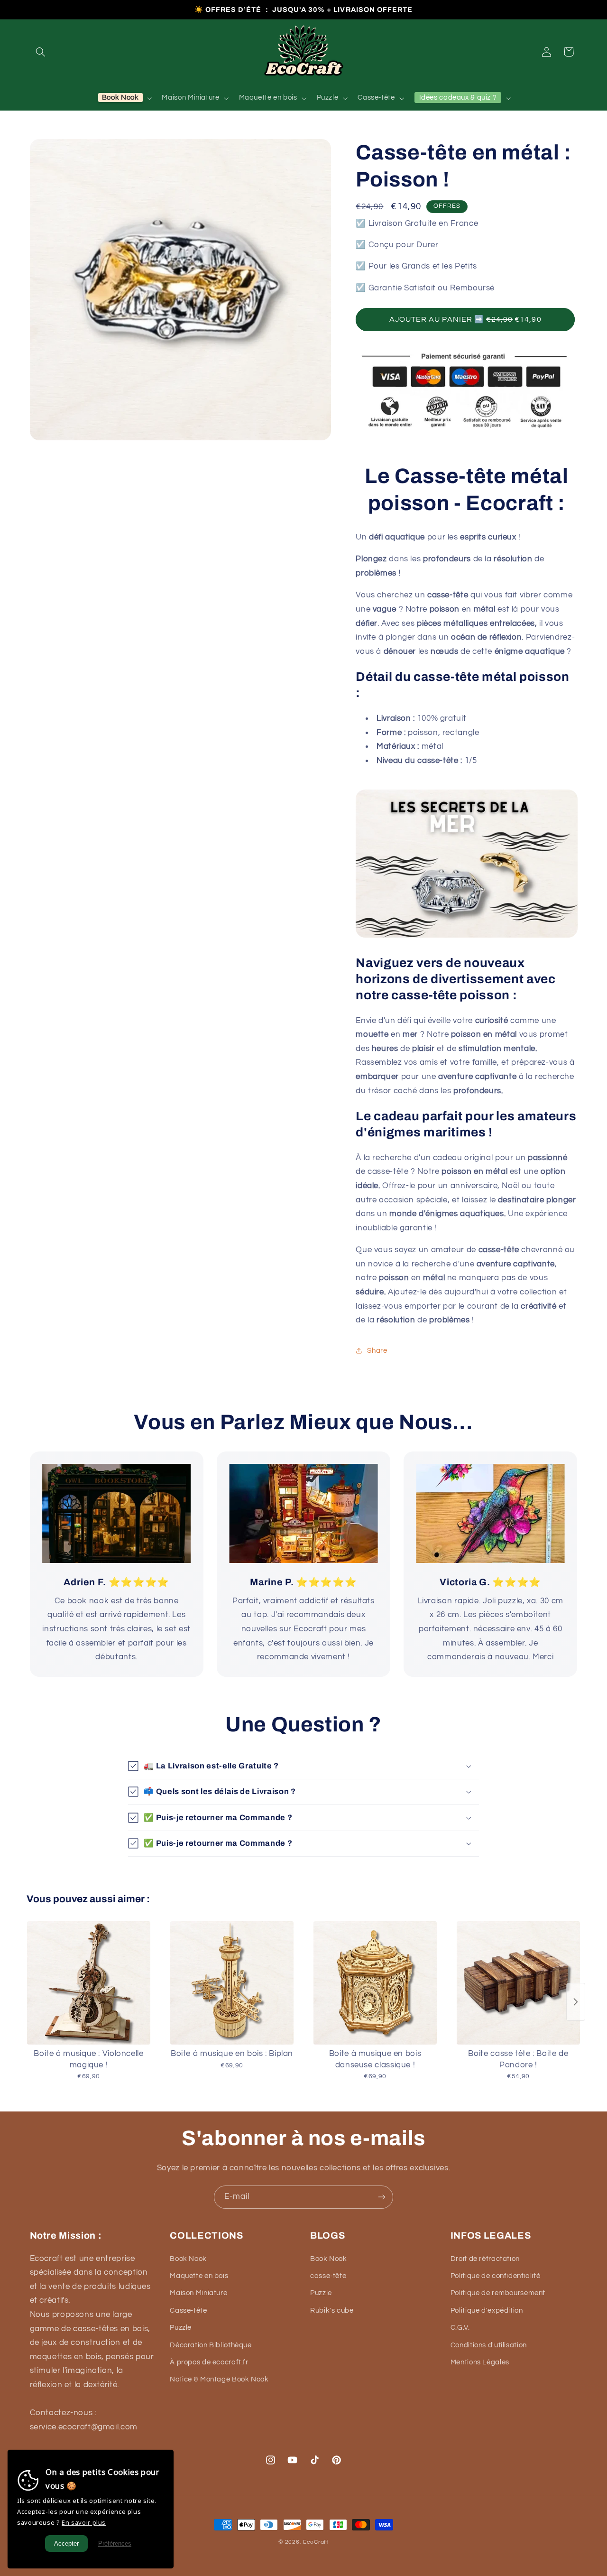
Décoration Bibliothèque (211, 2345)
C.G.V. (460, 2328)
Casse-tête (188, 2311)
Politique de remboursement (498, 2293)
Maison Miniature (198, 2293)
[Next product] (576, 2002)
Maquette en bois (199, 2276)
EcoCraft (316, 2542)
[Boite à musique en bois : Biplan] (232, 1983)
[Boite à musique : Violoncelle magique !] (89, 1983)
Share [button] (377, 1350)
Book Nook (188, 2259)
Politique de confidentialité (496, 2276)
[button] (41, 52)
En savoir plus (84, 2522)
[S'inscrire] (382, 2197)
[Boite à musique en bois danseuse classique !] (375, 1983)
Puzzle (181, 2328)
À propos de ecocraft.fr (209, 2362)
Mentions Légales (480, 2362)
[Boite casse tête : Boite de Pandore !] (518, 1983)
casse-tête (328, 2276)
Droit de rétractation (485, 2259)
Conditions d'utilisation (489, 2345)
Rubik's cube (332, 2311)
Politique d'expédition (487, 2311)
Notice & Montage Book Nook (219, 2379)
